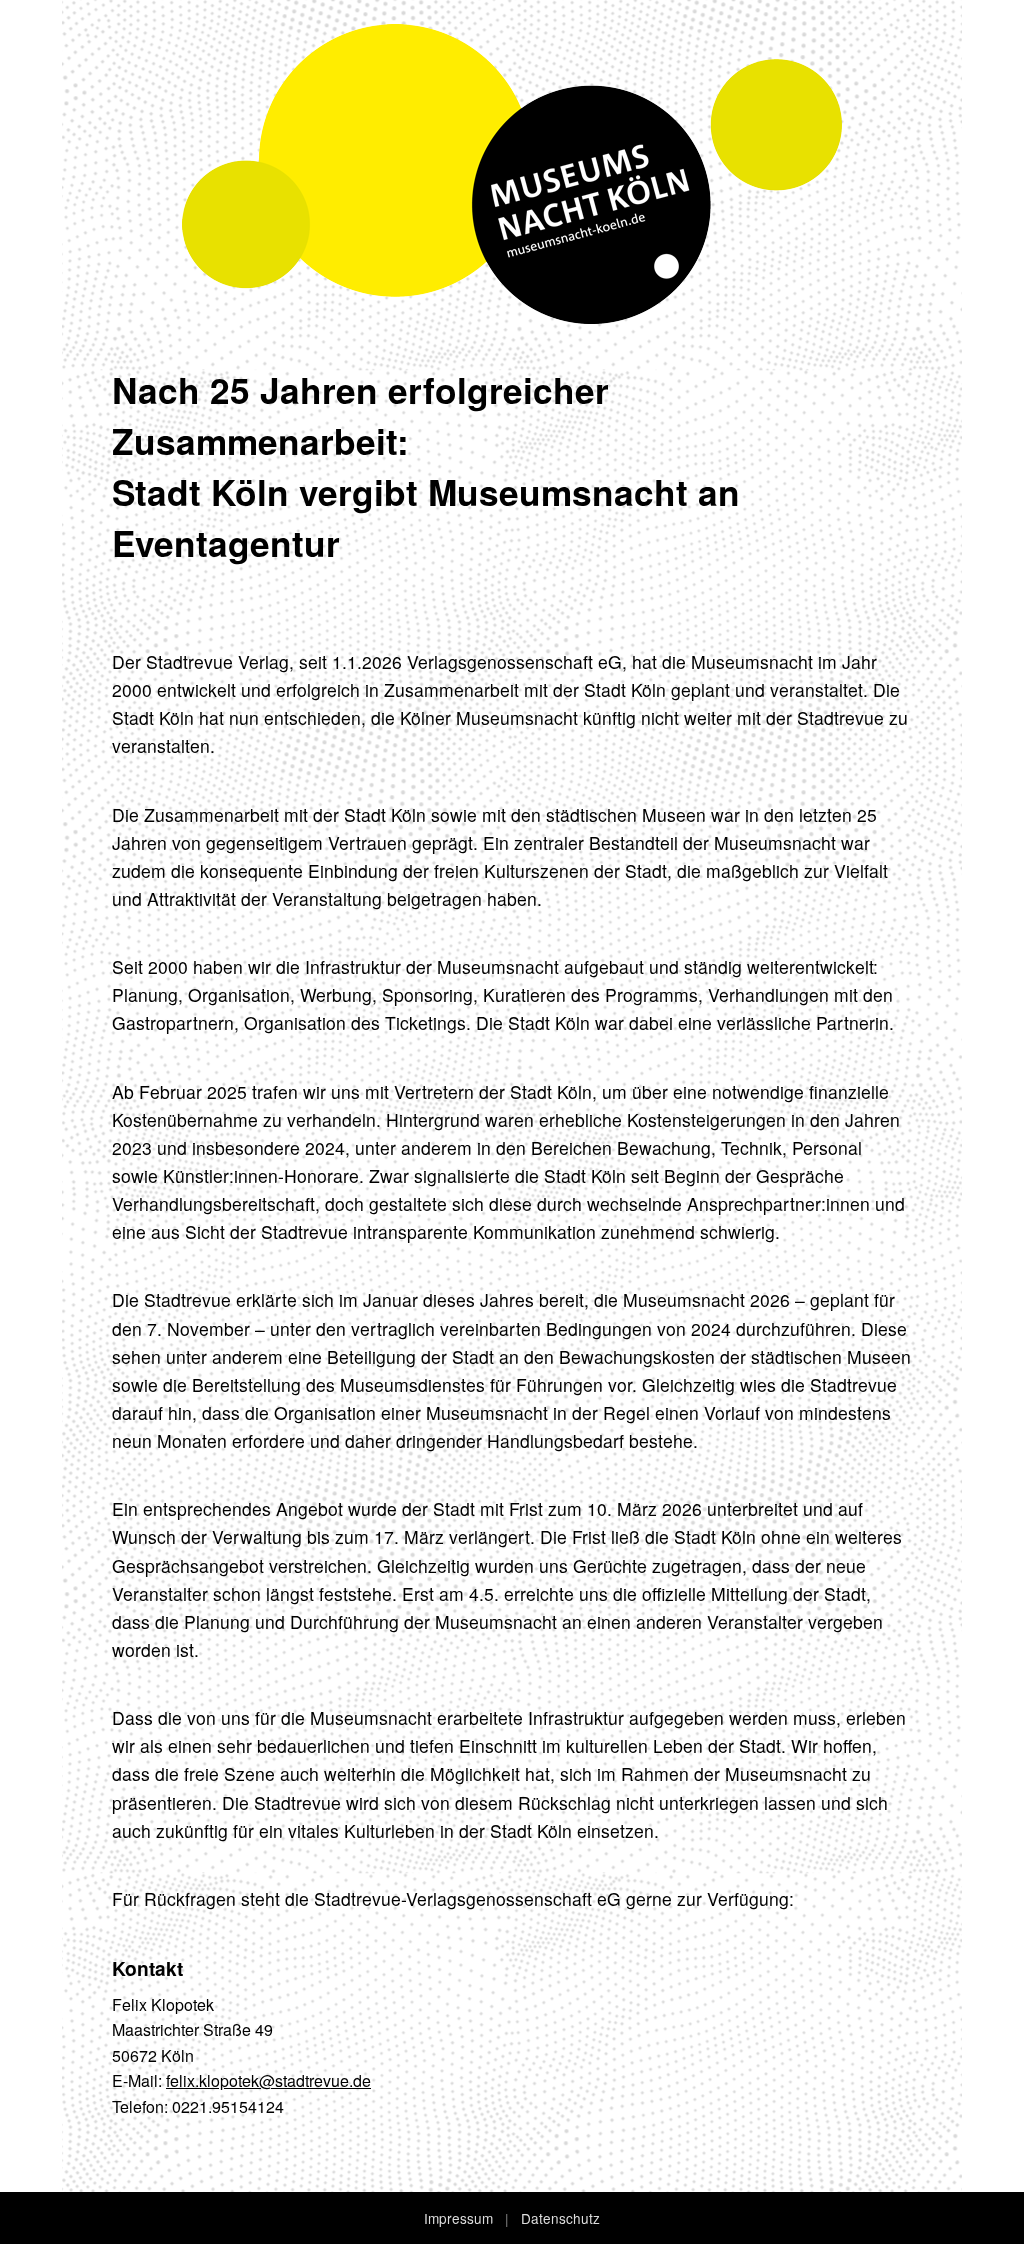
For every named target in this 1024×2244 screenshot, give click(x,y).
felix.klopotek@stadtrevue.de (268, 2080)
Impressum (458, 2218)
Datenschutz (560, 2218)
